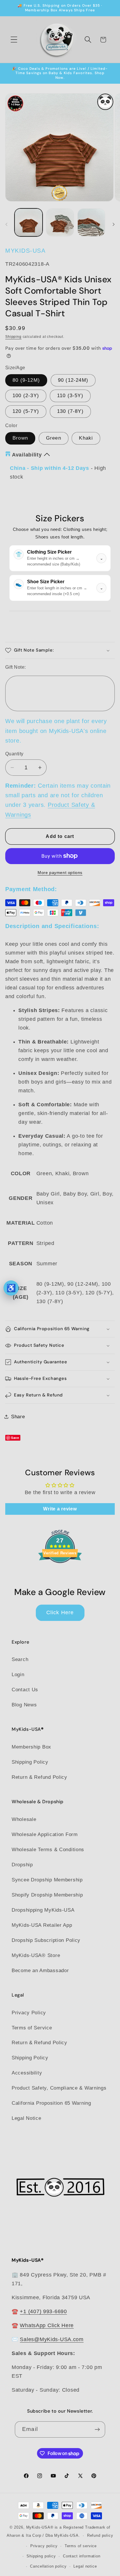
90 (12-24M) (73, 380)
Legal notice (85, 2566)
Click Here (60, 1612)
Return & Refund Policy (39, 1777)
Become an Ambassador (40, 1971)
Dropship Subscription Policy (46, 1940)
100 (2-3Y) (26, 396)
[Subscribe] (97, 2429)
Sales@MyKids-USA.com (52, 2339)
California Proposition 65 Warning (51, 2103)
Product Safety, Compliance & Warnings (59, 2088)
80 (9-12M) (26, 380)
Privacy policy (44, 2546)
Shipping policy (41, 2556)
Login (18, 1675)
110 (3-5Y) (70, 396)
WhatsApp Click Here (47, 2325)
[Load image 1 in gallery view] (29, 222)
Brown (20, 438)
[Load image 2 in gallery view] (60, 222)
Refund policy (100, 2535)
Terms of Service (32, 2028)
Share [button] (18, 1417)
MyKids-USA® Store (36, 1955)
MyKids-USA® (40, 2527)
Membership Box (31, 1747)
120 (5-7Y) (26, 411)
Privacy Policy (29, 2013)
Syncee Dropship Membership (47, 1880)
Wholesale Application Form (45, 1834)
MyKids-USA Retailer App (42, 1925)
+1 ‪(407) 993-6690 (43, 2311)
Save (15, 1438)
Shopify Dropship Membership (47, 1895)
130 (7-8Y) (70, 411)
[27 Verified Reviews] (60, 1573)
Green (54, 438)
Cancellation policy (48, 2566)
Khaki (86, 438)
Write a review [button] (60, 1509)
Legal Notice (27, 2118)
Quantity (14, 754)
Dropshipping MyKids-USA (43, 1910)
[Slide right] (114, 224)
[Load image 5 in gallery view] (91, 222)
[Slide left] (6, 224)
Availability (27, 455)
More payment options (60, 873)
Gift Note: (16, 667)
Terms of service (81, 2546)
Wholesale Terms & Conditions (48, 1850)
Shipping (13, 337)
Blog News (24, 1705)
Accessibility (27, 2073)
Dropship (22, 1865)
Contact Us (25, 1690)
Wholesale (24, 1819)
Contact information (82, 2556)
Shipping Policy (30, 1762)
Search (20, 1659)
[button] (14, 40)
